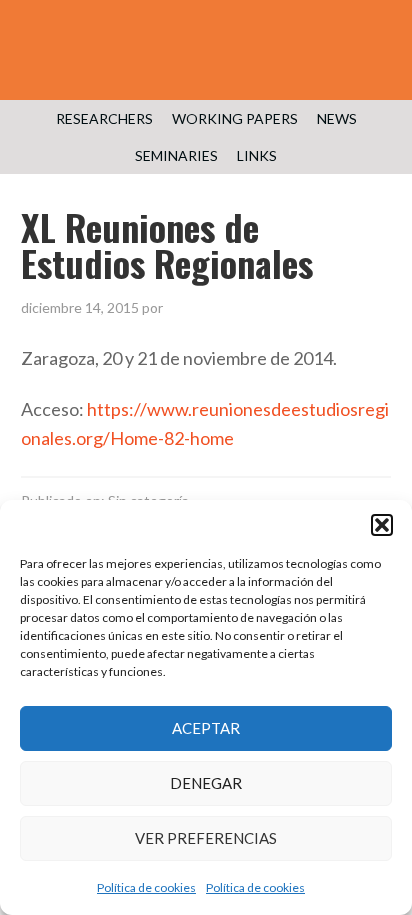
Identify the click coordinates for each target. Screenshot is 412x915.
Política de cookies (146, 887)
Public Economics (206, 60)
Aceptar (206, 728)
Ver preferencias (206, 838)
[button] (382, 525)
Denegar (206, 783)
